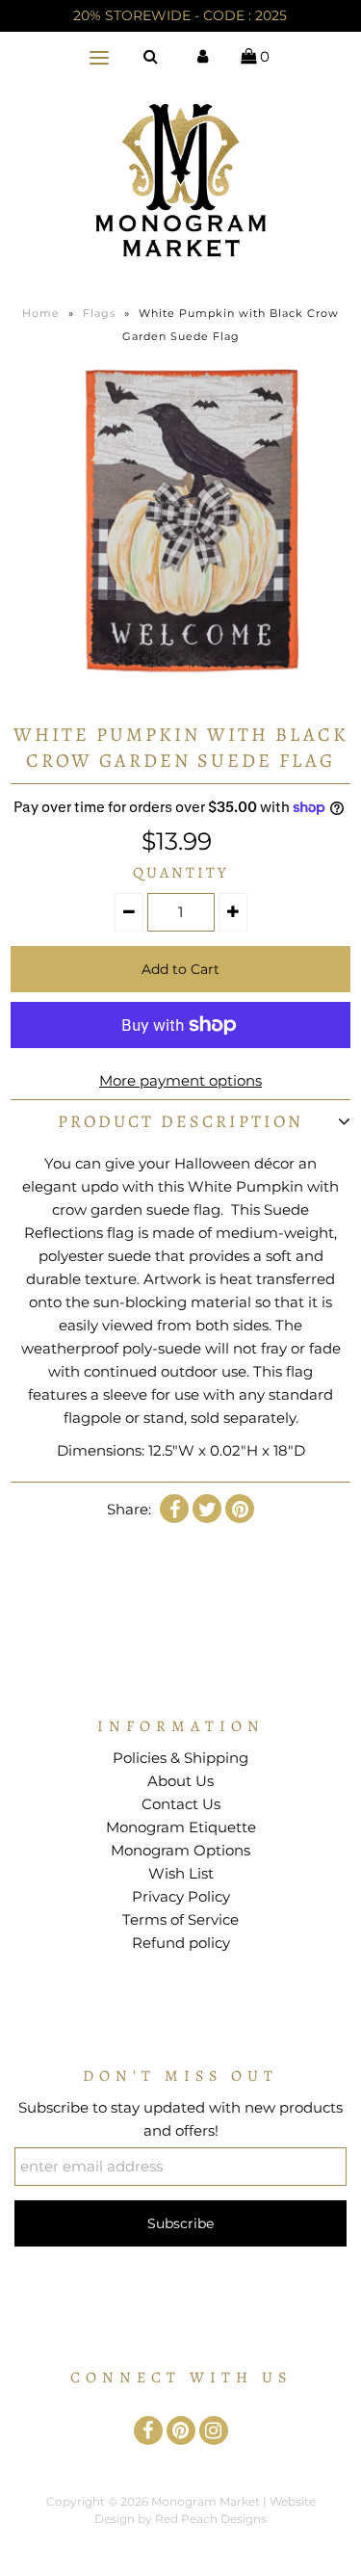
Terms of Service (180, 1919)
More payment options (180, 1080)
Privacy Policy (181, 1896)
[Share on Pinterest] (240, 1509)
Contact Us (181, 1804)
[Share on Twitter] (207, 1509)
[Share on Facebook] (174, 1509)
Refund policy (181, 1943)
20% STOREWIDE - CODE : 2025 (180, 15)
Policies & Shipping (180, 1758)
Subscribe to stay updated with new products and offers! (180, 2119)
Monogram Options (180, 1850)
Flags (99, 313)
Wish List (181, 1873)
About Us (180, 1781)
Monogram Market (206, 2501)
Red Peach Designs (211, 2519)
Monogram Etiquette (181, 1827)
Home (41, 313)
